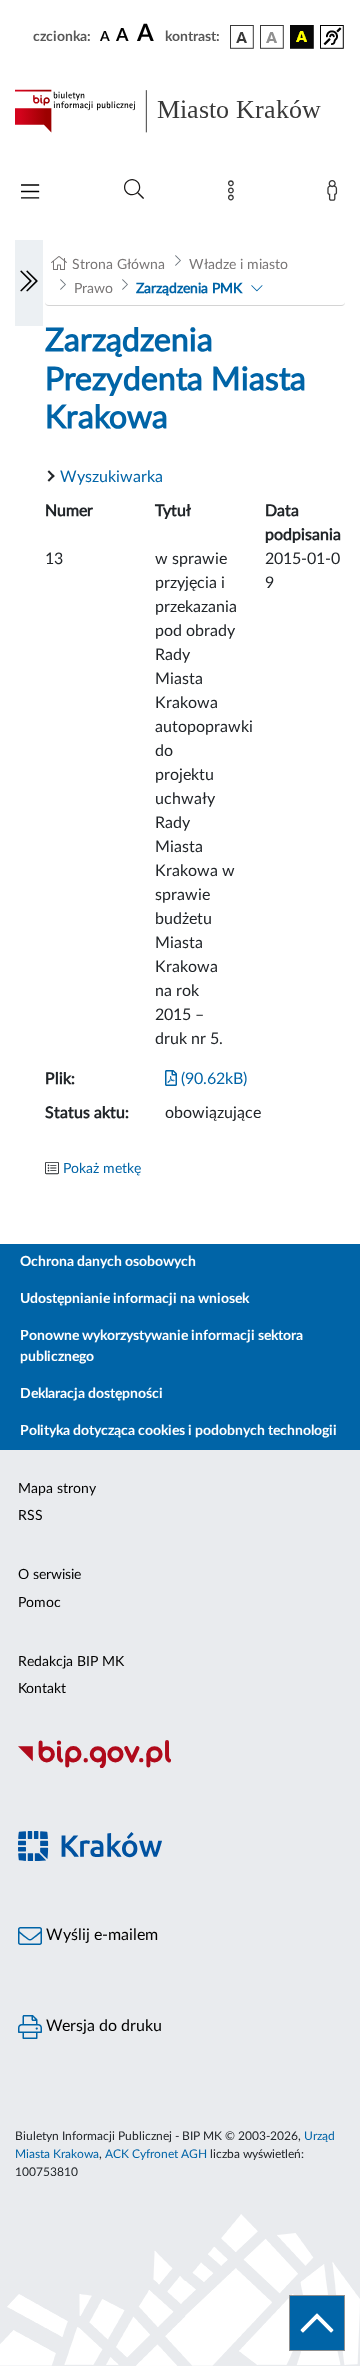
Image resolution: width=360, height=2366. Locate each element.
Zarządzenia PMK (189, 289)
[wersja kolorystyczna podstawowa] (242, 37)
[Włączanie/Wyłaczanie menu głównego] (30, 193)
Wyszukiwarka (111, 477)
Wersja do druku (102, 2026)
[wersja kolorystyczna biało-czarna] (272, 37)
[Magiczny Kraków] (180, 1857)
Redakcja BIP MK (71, 1662)
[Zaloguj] (336, 195)
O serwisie (49, 1575)
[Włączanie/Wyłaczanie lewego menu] (29, 283)
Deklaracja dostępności (91, 1394)
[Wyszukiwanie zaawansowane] (134, 190)
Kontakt (42, 1689)
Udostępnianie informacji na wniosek (134, 1299)
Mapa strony (57, 1489)
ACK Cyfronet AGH (156, 2154)
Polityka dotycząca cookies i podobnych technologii (178, 1431)
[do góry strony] (317, 2323)
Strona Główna (118, 265)
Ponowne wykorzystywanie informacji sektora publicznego (161, 1346)
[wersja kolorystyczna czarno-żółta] (302, 37)
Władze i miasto (238, 265)
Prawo (93, 289)
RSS (30, 1516)
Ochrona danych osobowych (108, 1262)
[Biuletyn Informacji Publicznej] (180, 1766)
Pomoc (39, 1603)
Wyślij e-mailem (100, 1935)
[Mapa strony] (235, 195)
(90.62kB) (212, 1079)
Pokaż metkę (102, 1169)
